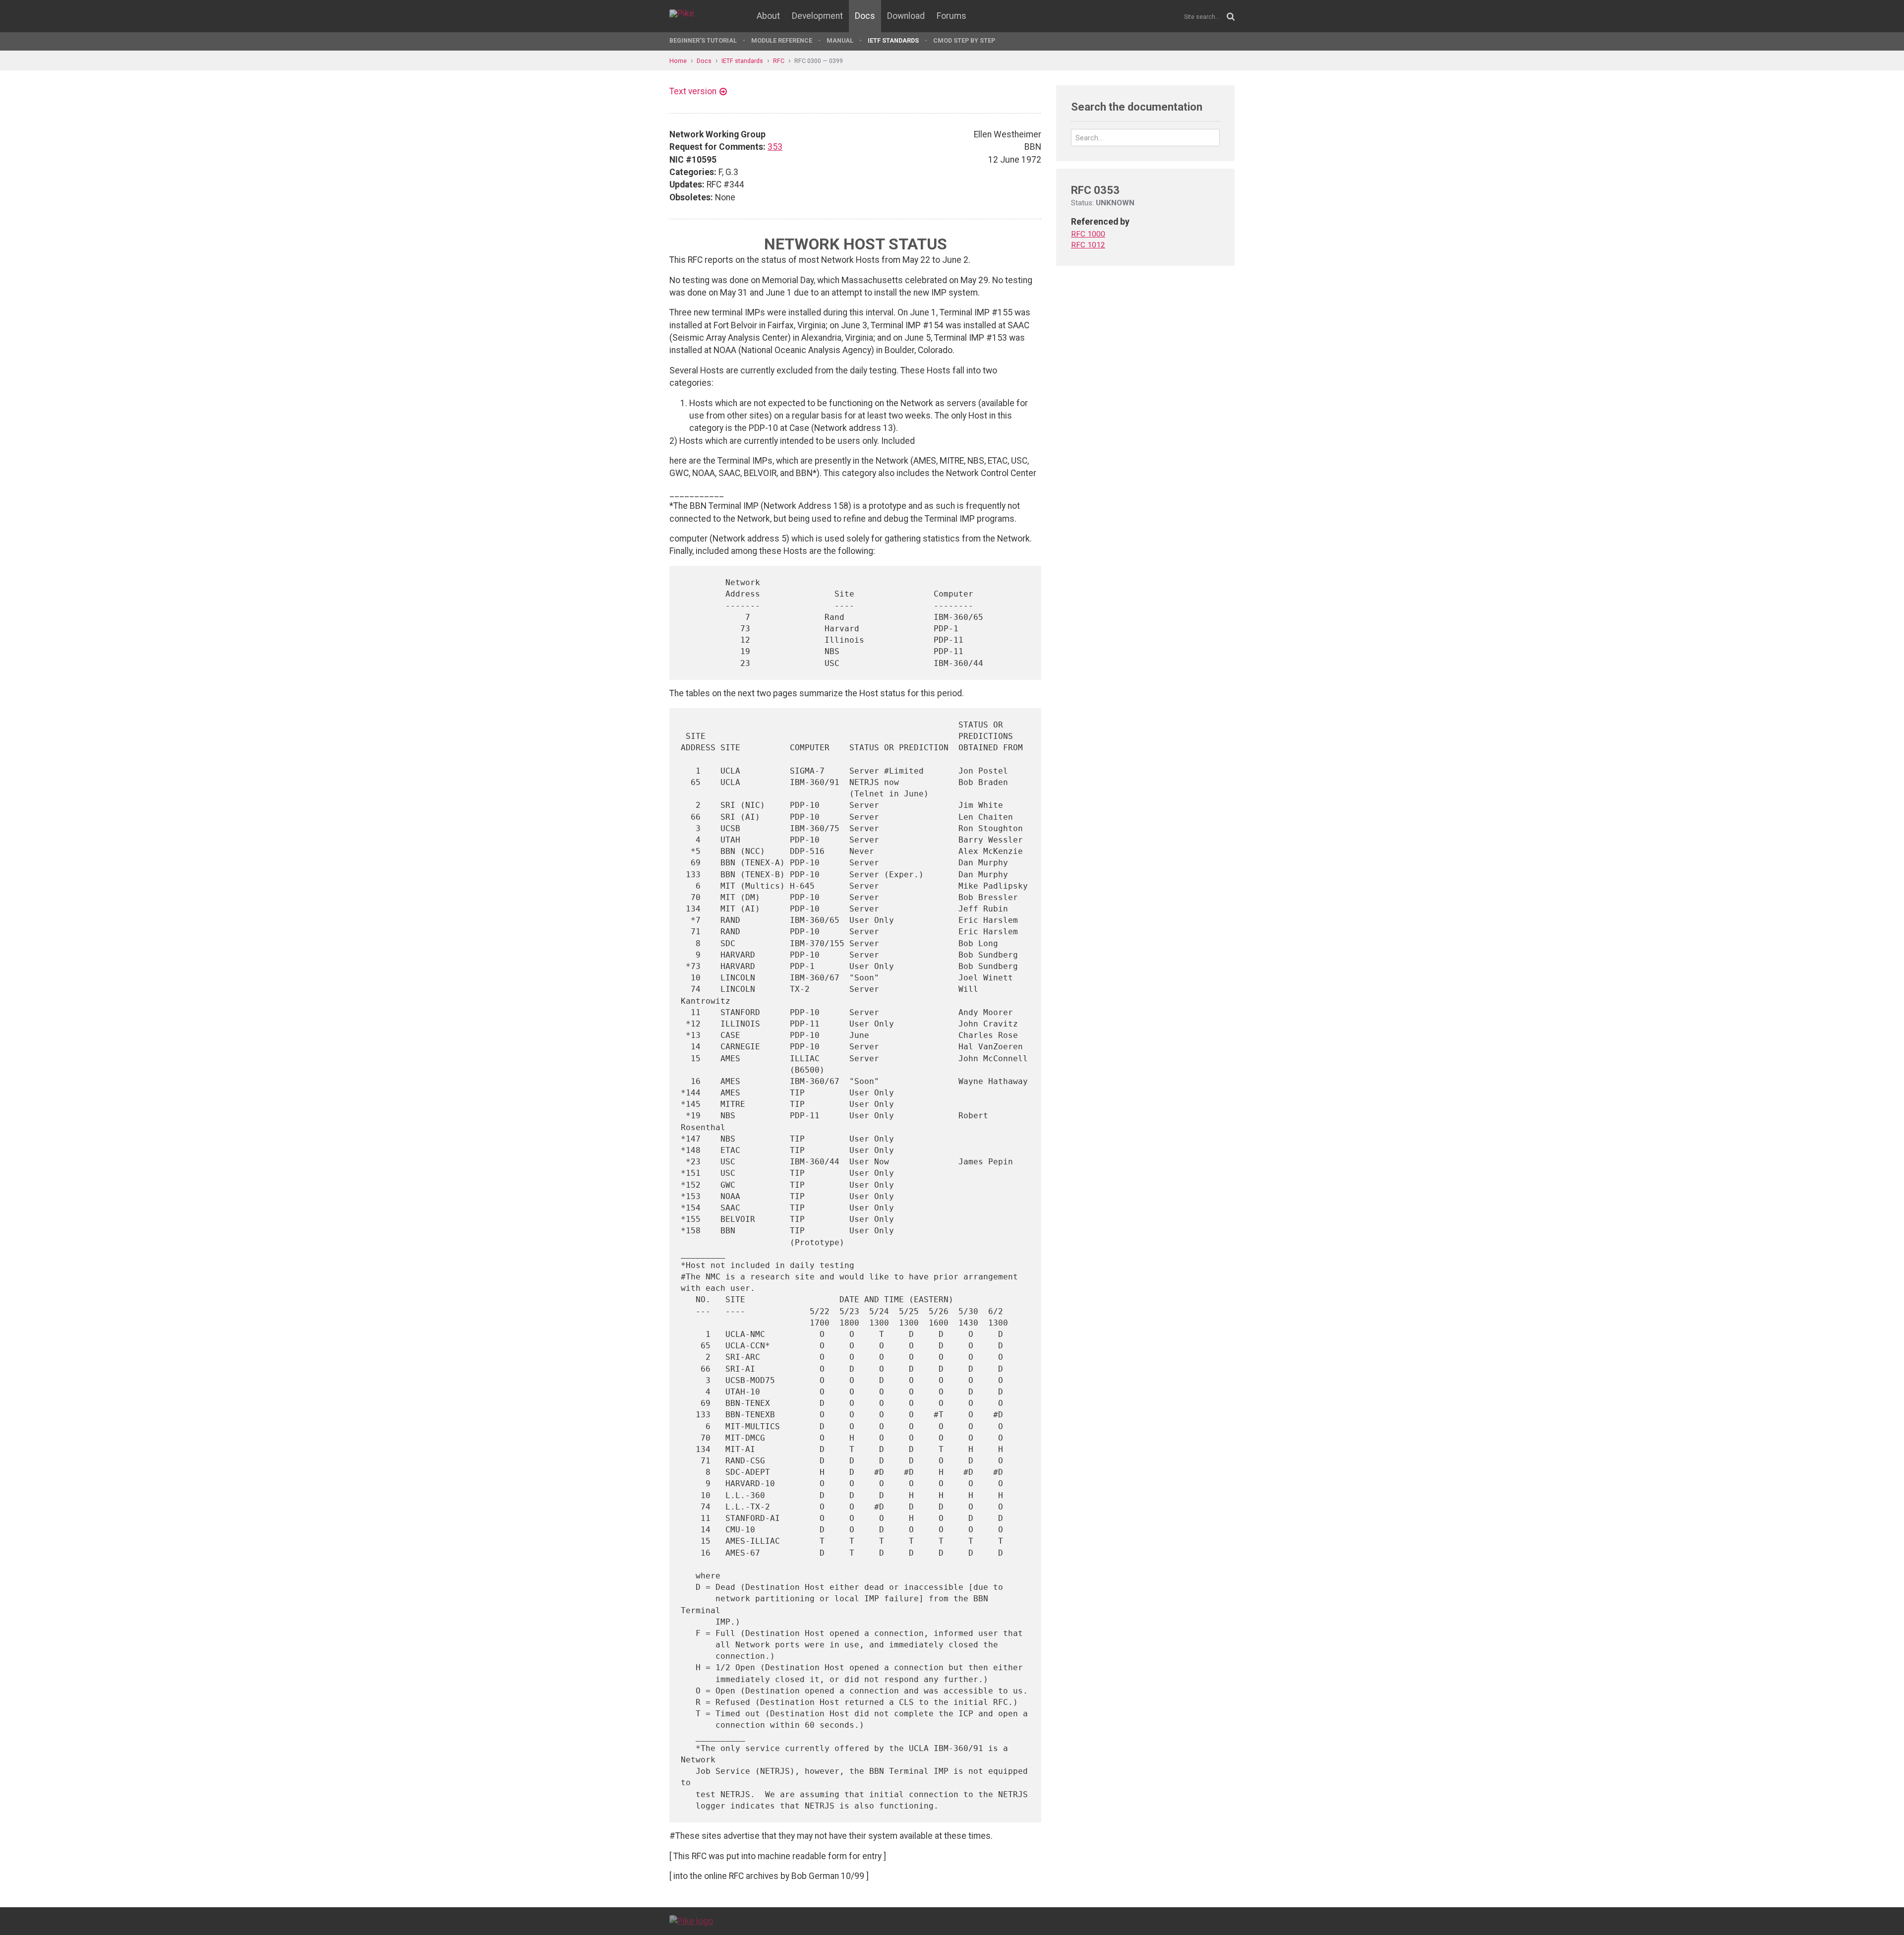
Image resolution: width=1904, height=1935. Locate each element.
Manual (840, 40)
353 (775, 147)
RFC (779, 61)
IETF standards (893, 40)
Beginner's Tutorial (703, 40)
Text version (693, 91)
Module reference (782, 40)
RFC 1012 (1088, 245)
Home (678, 61)
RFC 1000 (1088, 234)
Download (906, 16)
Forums (952, 16)
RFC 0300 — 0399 (819, 61)
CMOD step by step (964, 40)
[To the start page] (691, 1921)
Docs (865, 16)
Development (817, 16)
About (768, 16)
